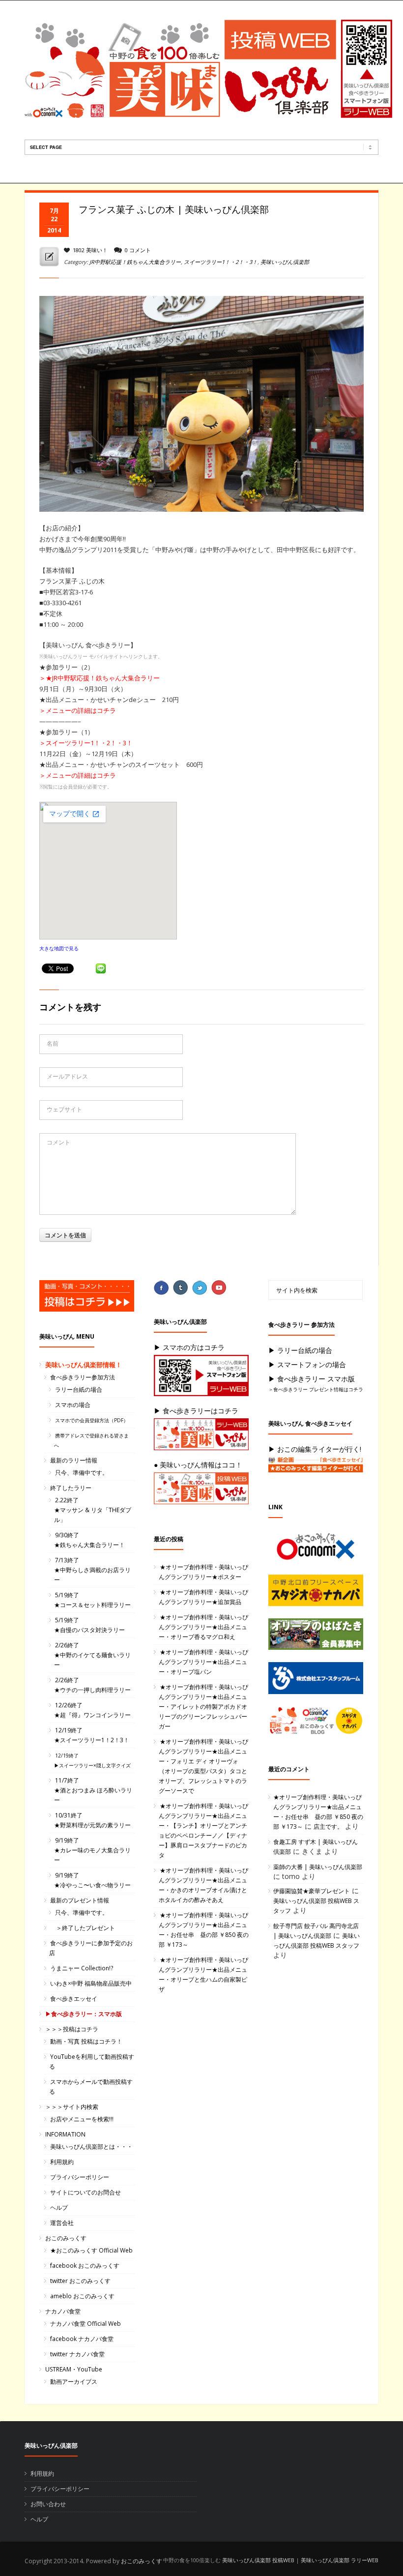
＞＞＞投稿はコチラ (72, 2029)
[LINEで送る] (101, 969)
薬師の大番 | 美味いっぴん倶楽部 (318, 1867)
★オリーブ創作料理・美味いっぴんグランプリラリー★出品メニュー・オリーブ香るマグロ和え (203, 1627)
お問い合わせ (48, 2504)
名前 (53, 1043)
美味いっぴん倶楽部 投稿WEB (258, 2560)
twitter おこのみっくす (80, 2281)
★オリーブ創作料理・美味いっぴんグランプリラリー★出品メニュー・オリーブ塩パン (203, 1662)
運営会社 (62, 2223)
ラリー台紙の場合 (79, 1390)
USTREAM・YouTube (74, 2369)
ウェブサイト (64, 1109)
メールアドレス (67, 1076)
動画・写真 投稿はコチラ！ (86, 2041)
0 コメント (138, 250)
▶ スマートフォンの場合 (307, 1364)
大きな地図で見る (59, 948)
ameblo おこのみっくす (82, 2296)
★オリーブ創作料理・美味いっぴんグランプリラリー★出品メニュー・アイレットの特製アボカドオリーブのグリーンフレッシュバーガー (203, 1707)
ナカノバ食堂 (63, 2311)
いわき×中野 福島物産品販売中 (91, 1983)
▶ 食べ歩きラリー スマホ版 (312, 1379)
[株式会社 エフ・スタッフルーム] (321, 1681)
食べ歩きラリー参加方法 (83, 1377)
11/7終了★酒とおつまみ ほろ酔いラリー (93, 1790)
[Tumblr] (181, 1288)
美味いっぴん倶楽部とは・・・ (91, 2147)
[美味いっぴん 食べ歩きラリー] (321, 1468)
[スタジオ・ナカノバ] (321, 1593)
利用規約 (62, 2162)
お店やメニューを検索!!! (82, 2119)
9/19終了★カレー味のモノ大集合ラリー (92, 1850)
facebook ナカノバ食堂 (82, 2339)
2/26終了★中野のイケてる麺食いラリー (92, 1655)
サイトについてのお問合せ (86, 2192)
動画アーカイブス (74, 2382)
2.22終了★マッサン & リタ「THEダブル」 (93, 1510)
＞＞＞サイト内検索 (72, 2107)
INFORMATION (65, 2134)
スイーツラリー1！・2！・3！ (221, 262)
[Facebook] (162, 1288)
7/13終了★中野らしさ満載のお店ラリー (92, 1570)
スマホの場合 (73, 1405)
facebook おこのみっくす (85, 2266)
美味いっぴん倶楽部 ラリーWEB (340, 2560)
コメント (58, 1142)
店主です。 (328, 1827)
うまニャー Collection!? (82, 1968)
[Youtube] (220, 1288)
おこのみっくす (66, 2238)
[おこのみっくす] (321, 1549)
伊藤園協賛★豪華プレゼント (312, 1891)
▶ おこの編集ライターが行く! (315, 1449)
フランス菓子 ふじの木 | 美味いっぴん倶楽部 (174, 209)
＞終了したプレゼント (83, 1928)
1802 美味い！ (90, 250)
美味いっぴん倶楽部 (285, 262)
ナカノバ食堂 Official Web (86, 2324)
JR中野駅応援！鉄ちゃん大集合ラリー (135, 262)
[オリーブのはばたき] (321, 1637)
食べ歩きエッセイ (74, 1999)
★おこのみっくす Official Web (91, 2250)
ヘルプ (59, 2208)
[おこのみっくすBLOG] (321, 1723)
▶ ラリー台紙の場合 (300, 1350)
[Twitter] (201, 1288)
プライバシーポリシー (80, 2177)
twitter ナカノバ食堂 (77, 2354)
